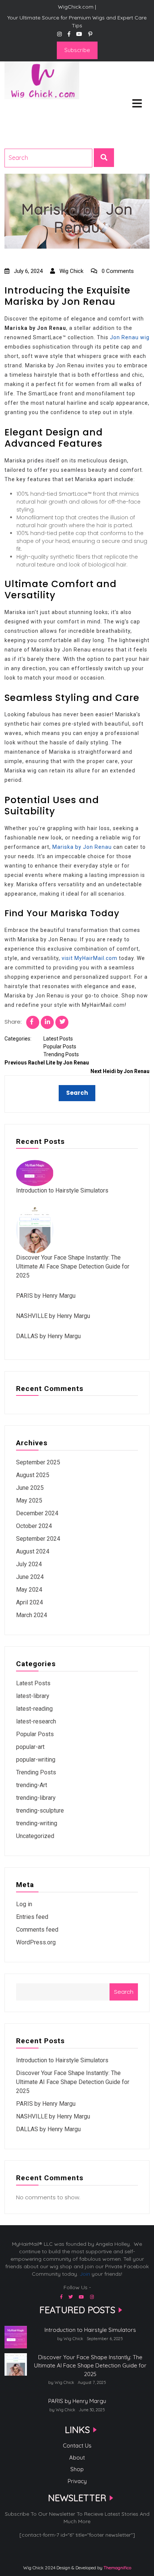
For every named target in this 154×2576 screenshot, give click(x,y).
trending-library (36, 1798)
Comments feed (37, 1930)
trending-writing (37, 1823)
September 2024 (38, 1539)
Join (85, 2274)
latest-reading (34, 1709)
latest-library (33, 1696)
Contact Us (77, 2446)
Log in (24, 1904)
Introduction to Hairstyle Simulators (62, 1190)
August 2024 (33, 1551)
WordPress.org (36, 1942)
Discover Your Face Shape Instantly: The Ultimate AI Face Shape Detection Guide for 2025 (73, 1266)
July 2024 (29, 1564)
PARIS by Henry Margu (46, 1296)
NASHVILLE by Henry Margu (53, 1316)
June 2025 (30, 1488)
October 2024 (34, 1526)
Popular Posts (60, 1046)
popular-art (30, 1747)
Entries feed (32, 1917)
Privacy (77, 2481)
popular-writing (36, 1760)
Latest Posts (58, 1039)
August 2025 (33, 1475)
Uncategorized (35, 1836)
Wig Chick (71, 271)
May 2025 (29, 1500)
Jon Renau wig (130, 337)
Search (124, 1992)
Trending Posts (61, 1054)
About (77, 2457)
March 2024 (32, 1615)
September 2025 (38, 1462)
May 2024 (29, 1590)
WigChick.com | (31, 109)
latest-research (36, 1721)
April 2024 (30, 1602)
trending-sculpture (40, 1811)
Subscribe (77, 50)
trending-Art (32, 1785)
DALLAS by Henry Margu (48, 1336)
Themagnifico (117, 2568)
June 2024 (30, 1577)
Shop (77, 2469)
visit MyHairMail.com (90, 958)
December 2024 (37, 1513)
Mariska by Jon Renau (82, 847)
